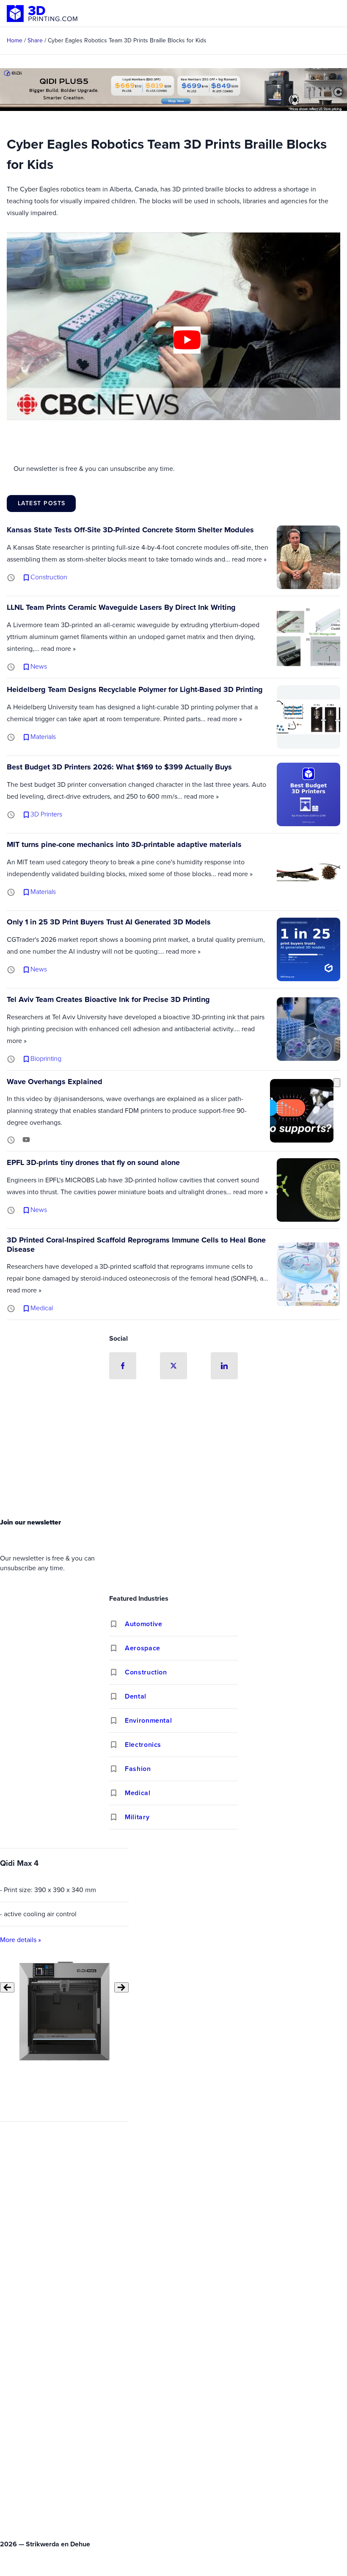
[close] (337, 1083)
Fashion (138, 1769)
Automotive (143, 1624)
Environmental (148, 1720)
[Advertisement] (173, 1451)
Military (137, 1817)
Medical (138, 1793)
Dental (136, 1696)
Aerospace (143, 1648)
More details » (21, 1939)
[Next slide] (121, 1987)
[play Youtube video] (187, 340)
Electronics (143, 1745)
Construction (146, 1672)
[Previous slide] (7, 1987)
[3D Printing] (42, 14)
